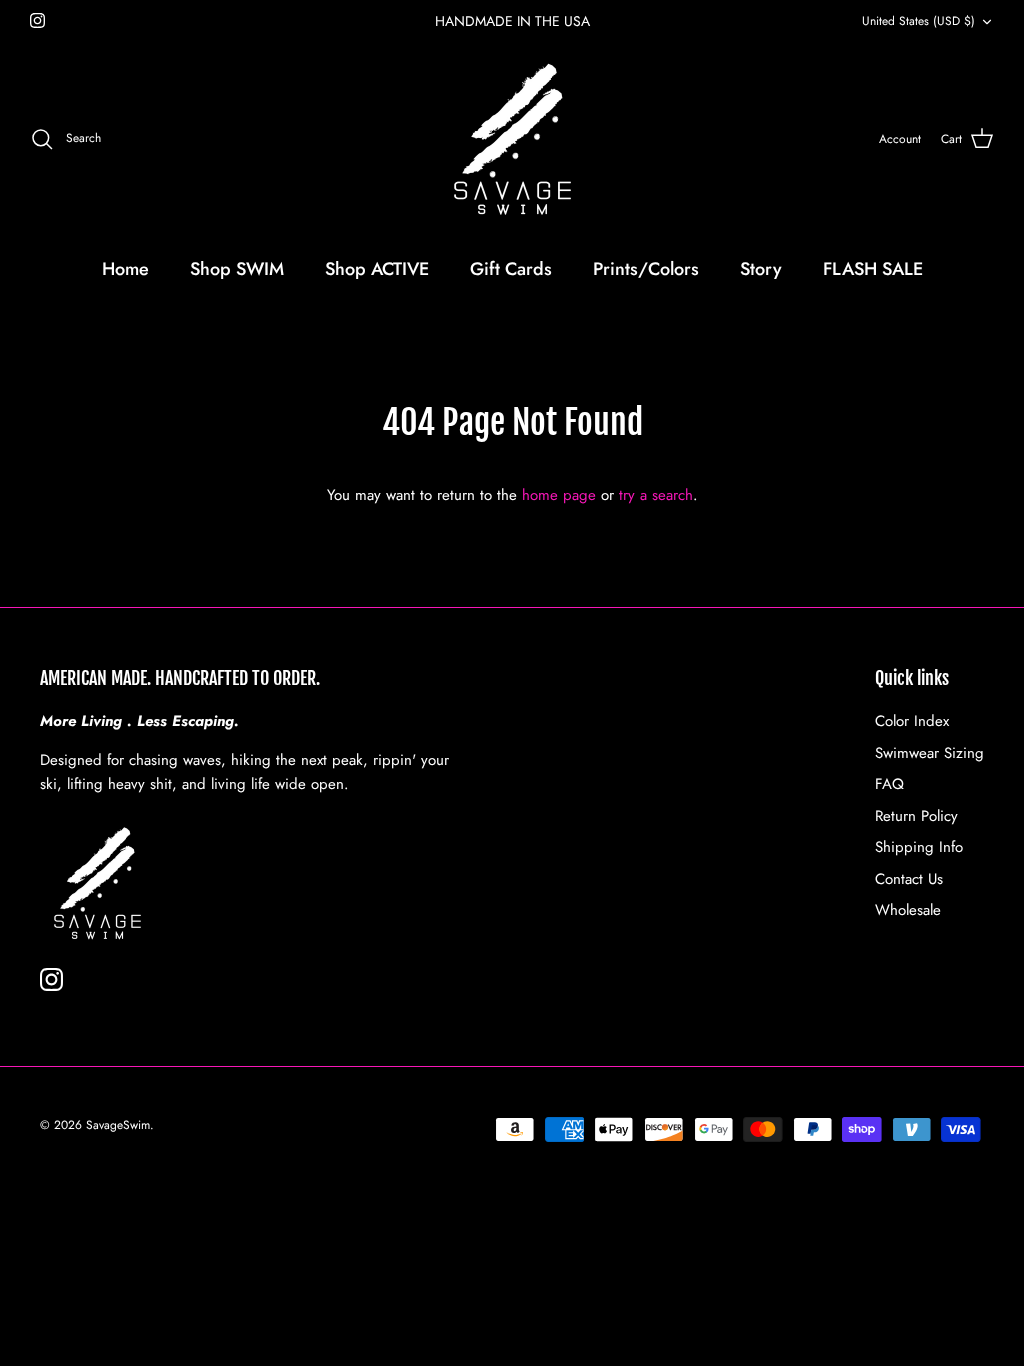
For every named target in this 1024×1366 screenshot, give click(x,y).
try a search (656, 495)
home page (559, 495)
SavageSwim (118, 1125)
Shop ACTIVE (377, 269)
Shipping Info (919, 847)
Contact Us (909, 879)
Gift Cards (511, 269)
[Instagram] (37, 20)
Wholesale (908, 910)
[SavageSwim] (512, 139)
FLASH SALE (873, 269)
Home (125, 269)
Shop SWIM (237, 269)
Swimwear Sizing (929, 753)
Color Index (912, 721)
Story (761, 269)
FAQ (889, 784)
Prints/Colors (646, 269)
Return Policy (916, 816)
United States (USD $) (918, 21)
